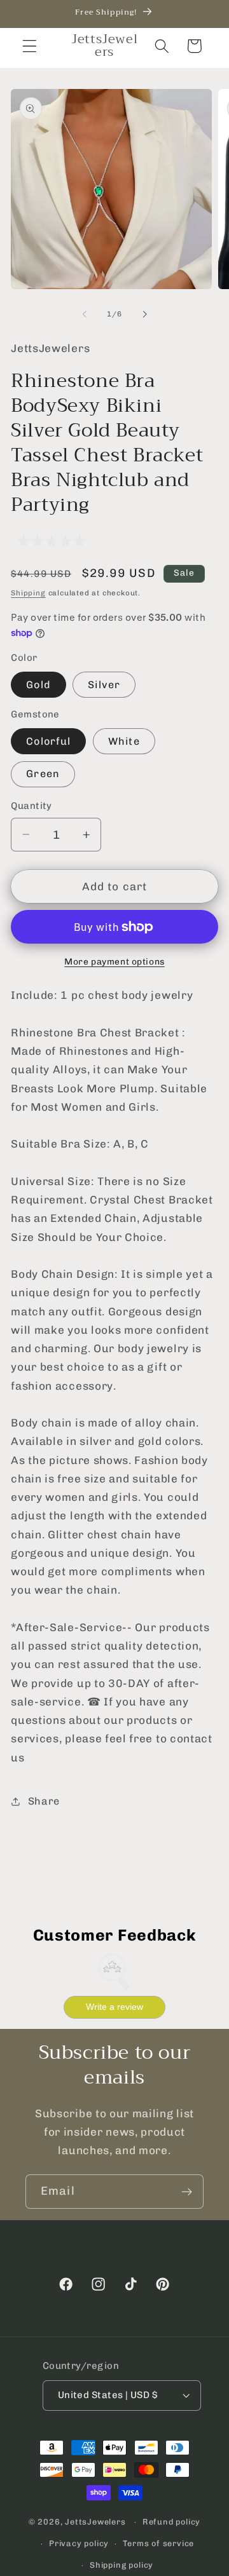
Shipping (28, 593)
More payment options (114, 961)
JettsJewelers (95, 2522)
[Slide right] (144, 314)
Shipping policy (121, 2565)
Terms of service (158, 2543)
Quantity (31, 806)
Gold (38, 685)
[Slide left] (85, 314)
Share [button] (44, 1801)
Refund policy (171, 2522)
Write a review (114, 2007)
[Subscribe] (187, 2192)
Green (43, 774)
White (124, 741)
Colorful (48, 741)
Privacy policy (79, 2543)
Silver (104, 685)
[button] (30, 46)
